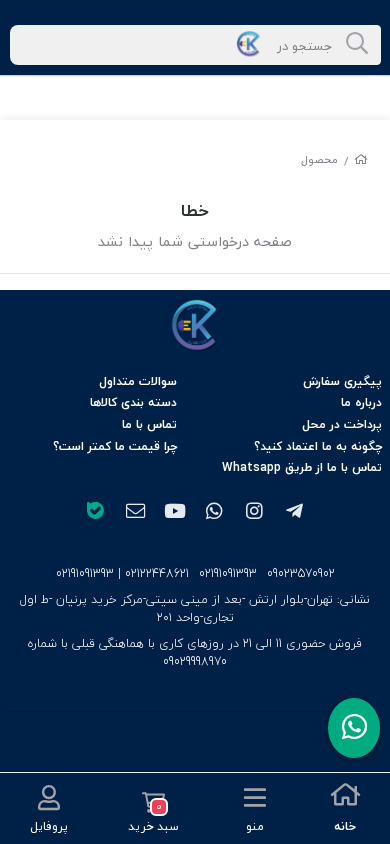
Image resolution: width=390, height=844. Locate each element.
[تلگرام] (295, 513)
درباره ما (361, 402)
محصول (319, 159)
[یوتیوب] (175, 513)
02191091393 (228, 574)
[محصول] (195, 326)
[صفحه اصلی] (361, 159)
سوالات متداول (138, 381)
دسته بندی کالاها (133, 402)
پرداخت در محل (342, 424)
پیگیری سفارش (342, 381)
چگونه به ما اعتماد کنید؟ (318, 446)
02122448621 (157, 573)
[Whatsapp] (354, 728)
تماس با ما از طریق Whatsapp (302, 467)
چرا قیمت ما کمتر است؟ (115, 446)
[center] (357, 45)
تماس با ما (149, 424)
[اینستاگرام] (255, 513)
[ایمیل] (135, 513)
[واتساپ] (215, 513)
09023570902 (301, 574)
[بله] (95, 513)
